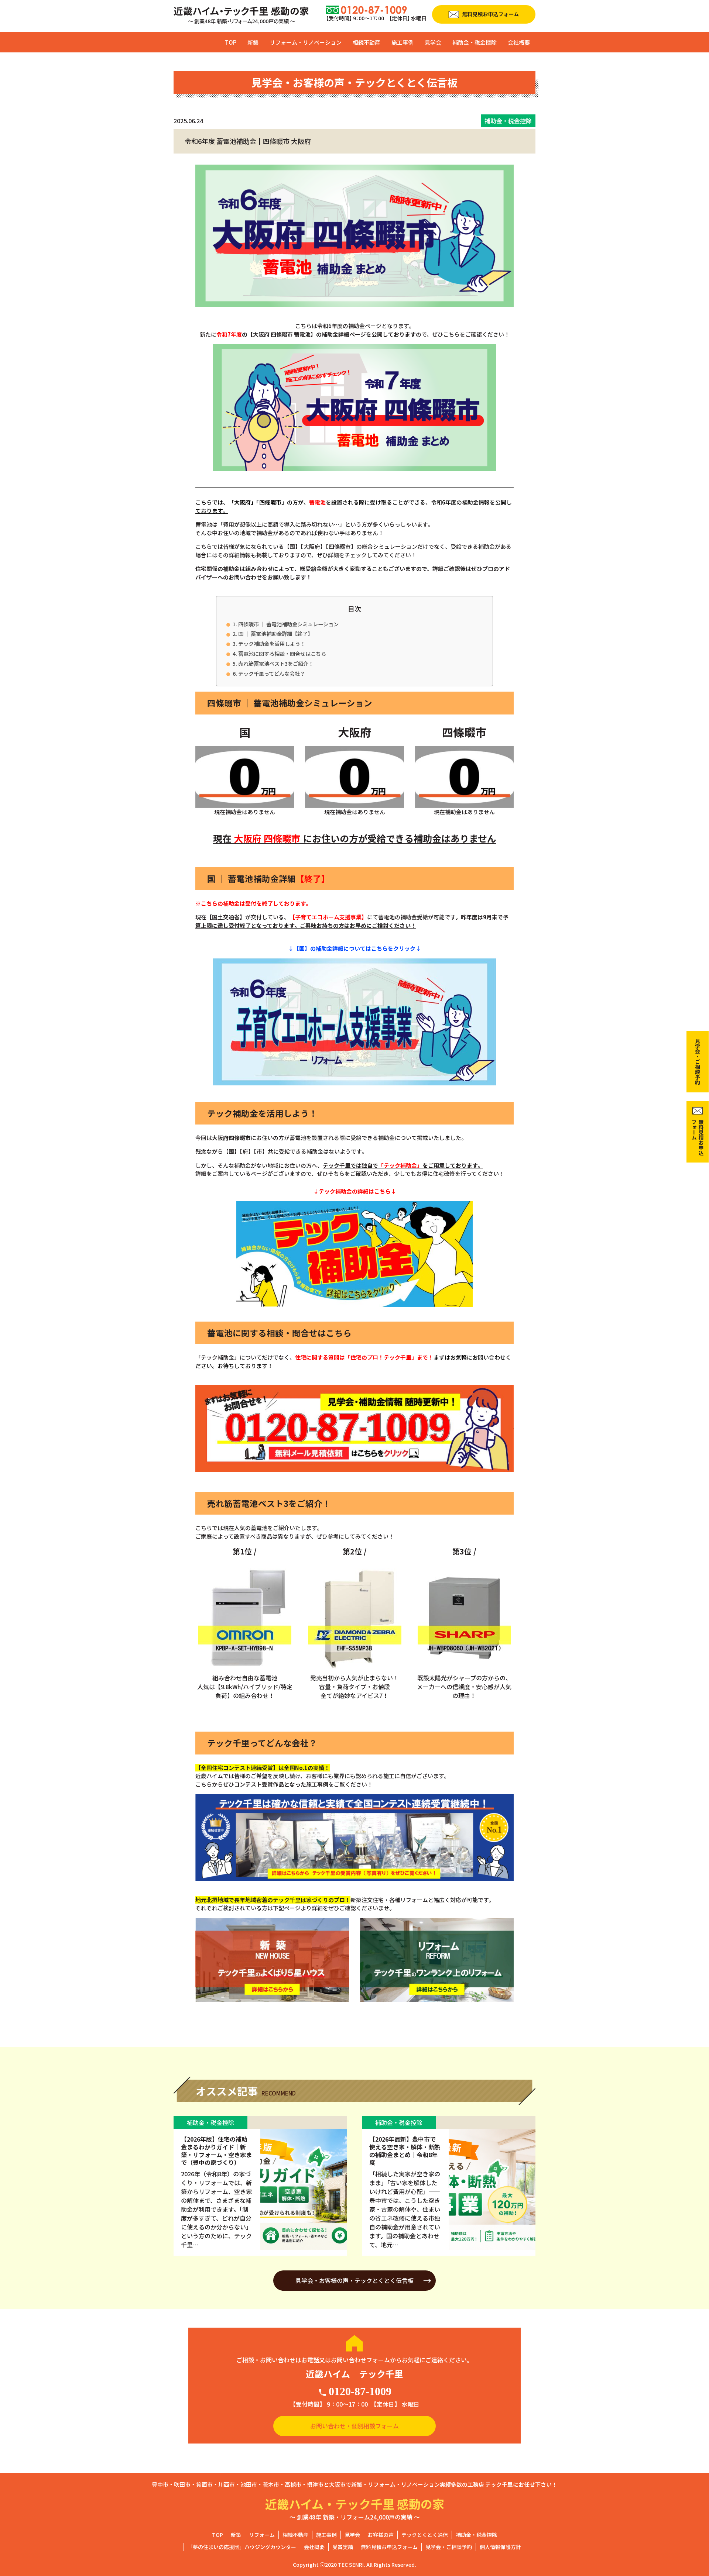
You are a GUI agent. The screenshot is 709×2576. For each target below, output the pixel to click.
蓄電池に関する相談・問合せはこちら (282, 653)
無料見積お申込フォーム (389, 2547)
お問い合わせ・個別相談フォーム (354, 2426)
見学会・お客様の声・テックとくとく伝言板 (354, 2280)
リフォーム (262, 2535)
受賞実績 (343, 2547)
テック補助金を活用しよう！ (272, 643)
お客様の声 (381, 2535)
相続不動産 (367, 42)
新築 (253, 42)
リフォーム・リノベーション (306, 42)
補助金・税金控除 (475, 42)
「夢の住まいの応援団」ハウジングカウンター (242, 2547)
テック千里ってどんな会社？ (272, 673)
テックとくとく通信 (425, 2535)
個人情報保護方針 (500, 2547)
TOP (231, 42)
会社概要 (519, 42)
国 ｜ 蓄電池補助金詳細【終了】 (275, 633)
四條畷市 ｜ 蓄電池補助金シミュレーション (288, 624)
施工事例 (403, 42)
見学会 (433, 42)
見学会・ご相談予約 (449, 2547)
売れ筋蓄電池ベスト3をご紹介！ (276, 663)
